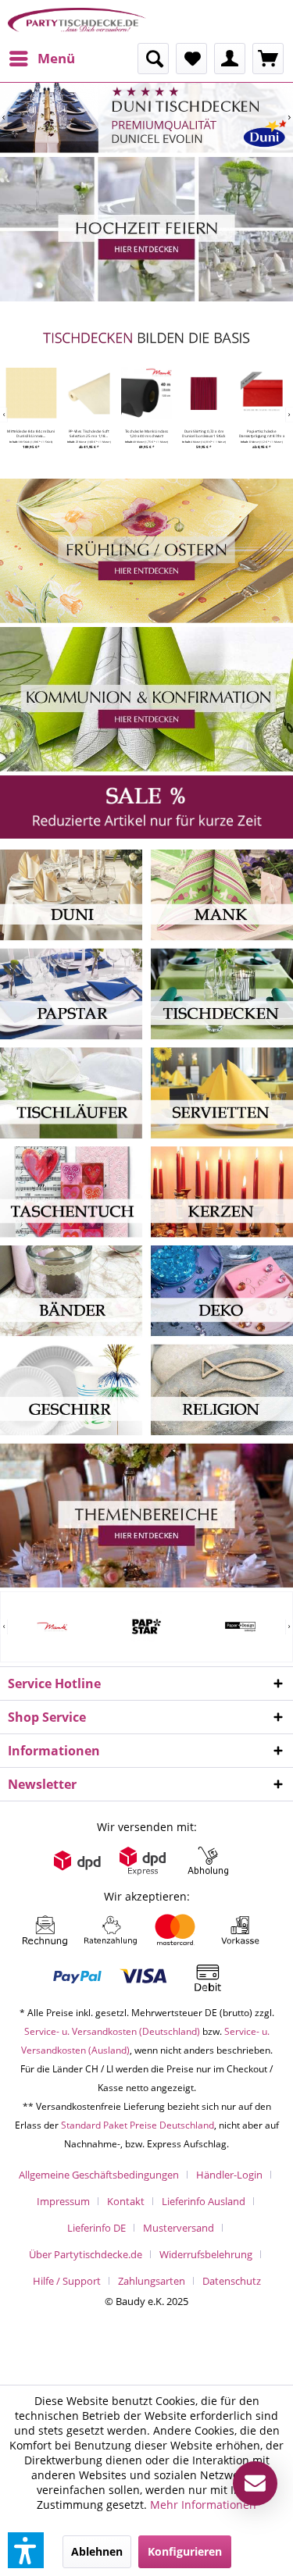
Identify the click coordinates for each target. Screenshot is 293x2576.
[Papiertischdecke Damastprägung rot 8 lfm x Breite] (261, 393)
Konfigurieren (185, 2551)
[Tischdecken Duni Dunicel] (146, 118)
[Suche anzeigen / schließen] (153, 59)
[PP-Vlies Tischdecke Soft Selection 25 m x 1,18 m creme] (89, 393)
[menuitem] (41, 59)
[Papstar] (146, 1626)
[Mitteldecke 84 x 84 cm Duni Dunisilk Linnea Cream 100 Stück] (31, 393)
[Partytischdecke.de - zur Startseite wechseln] (77, 21)
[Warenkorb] (268, 59)
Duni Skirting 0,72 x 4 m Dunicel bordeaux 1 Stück (204, 433)
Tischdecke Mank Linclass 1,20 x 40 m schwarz (147, 433)
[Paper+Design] (240, 1626)
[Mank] (53, 1626)
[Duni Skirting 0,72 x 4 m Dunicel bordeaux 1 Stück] (204, 393)
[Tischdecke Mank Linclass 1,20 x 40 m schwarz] (146, 393)
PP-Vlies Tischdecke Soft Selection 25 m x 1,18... (89, 433)
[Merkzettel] (191, 59)
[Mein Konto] (230, 59)
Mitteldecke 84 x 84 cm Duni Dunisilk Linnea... (32, 433)
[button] (26, 2550)
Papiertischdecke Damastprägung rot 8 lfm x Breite (262, 433)
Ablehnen (97, 2551)
